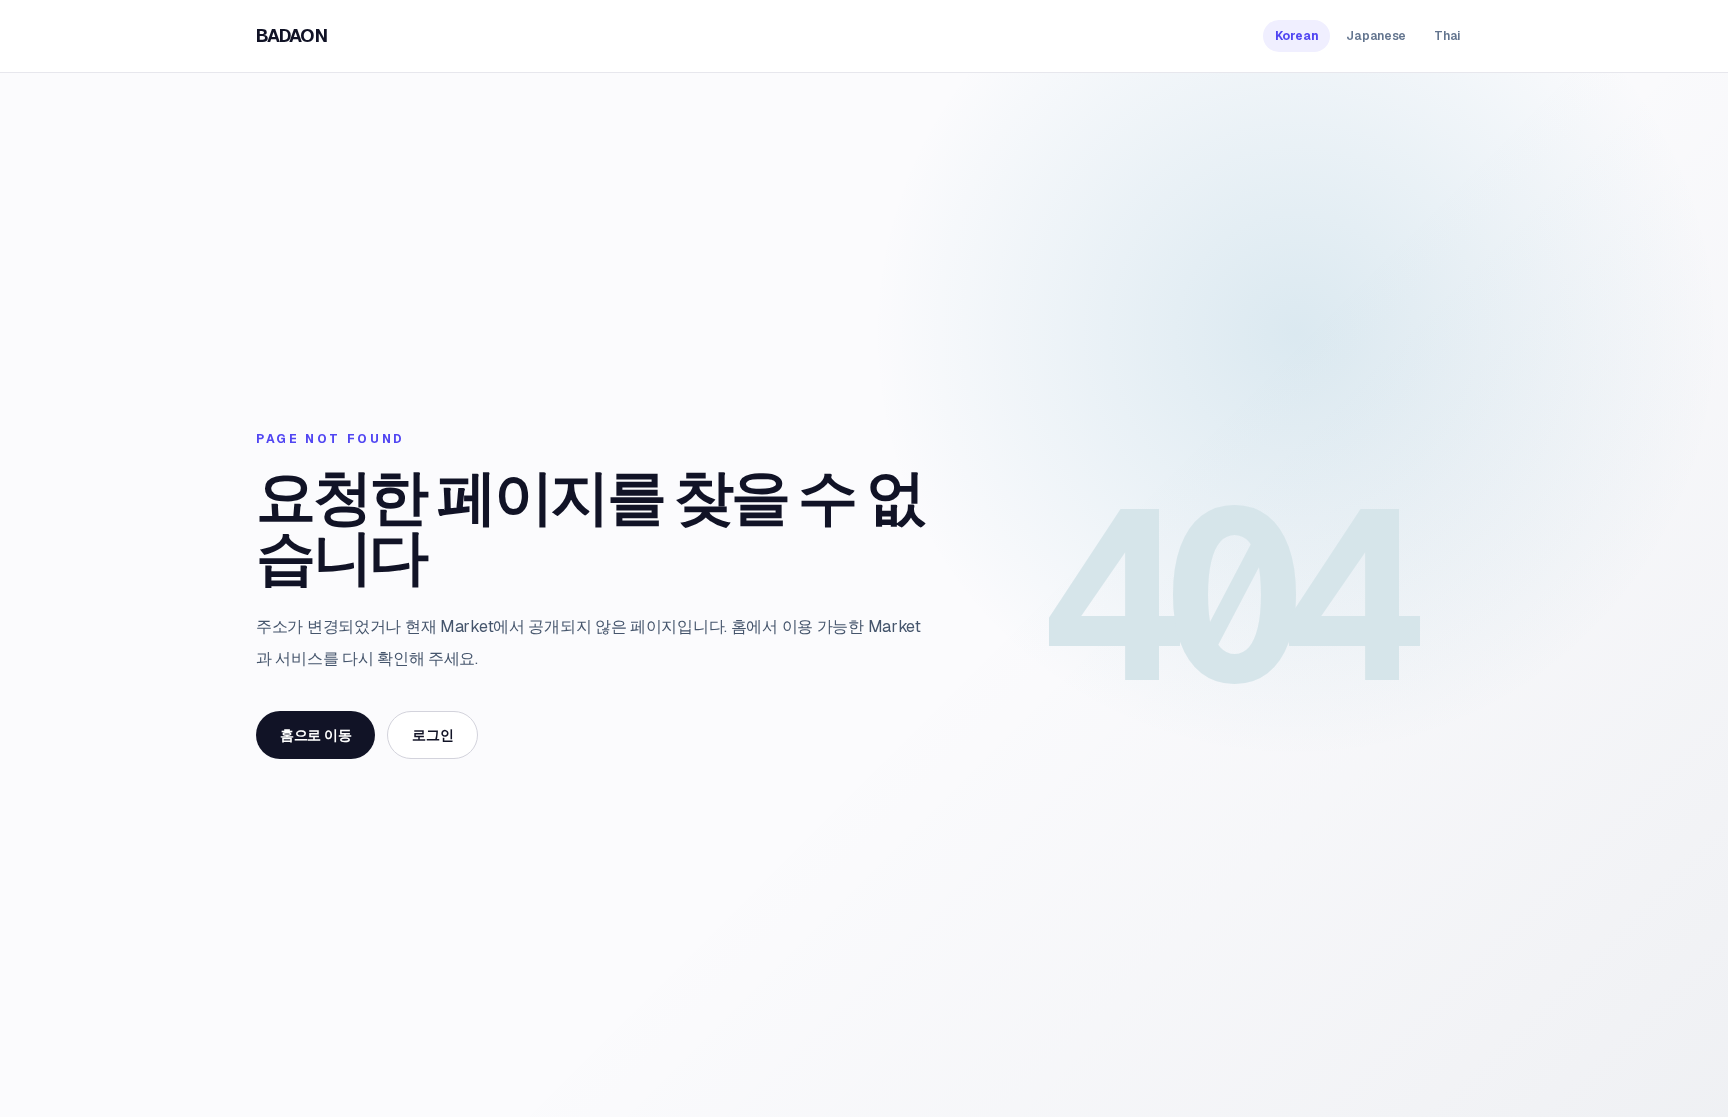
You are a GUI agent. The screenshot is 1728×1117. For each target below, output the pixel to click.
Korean (1296, 36)
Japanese (1376, 36)
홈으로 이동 (315, 735)
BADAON (291, 35)
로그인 (432, 735)
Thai (1447, 36)
